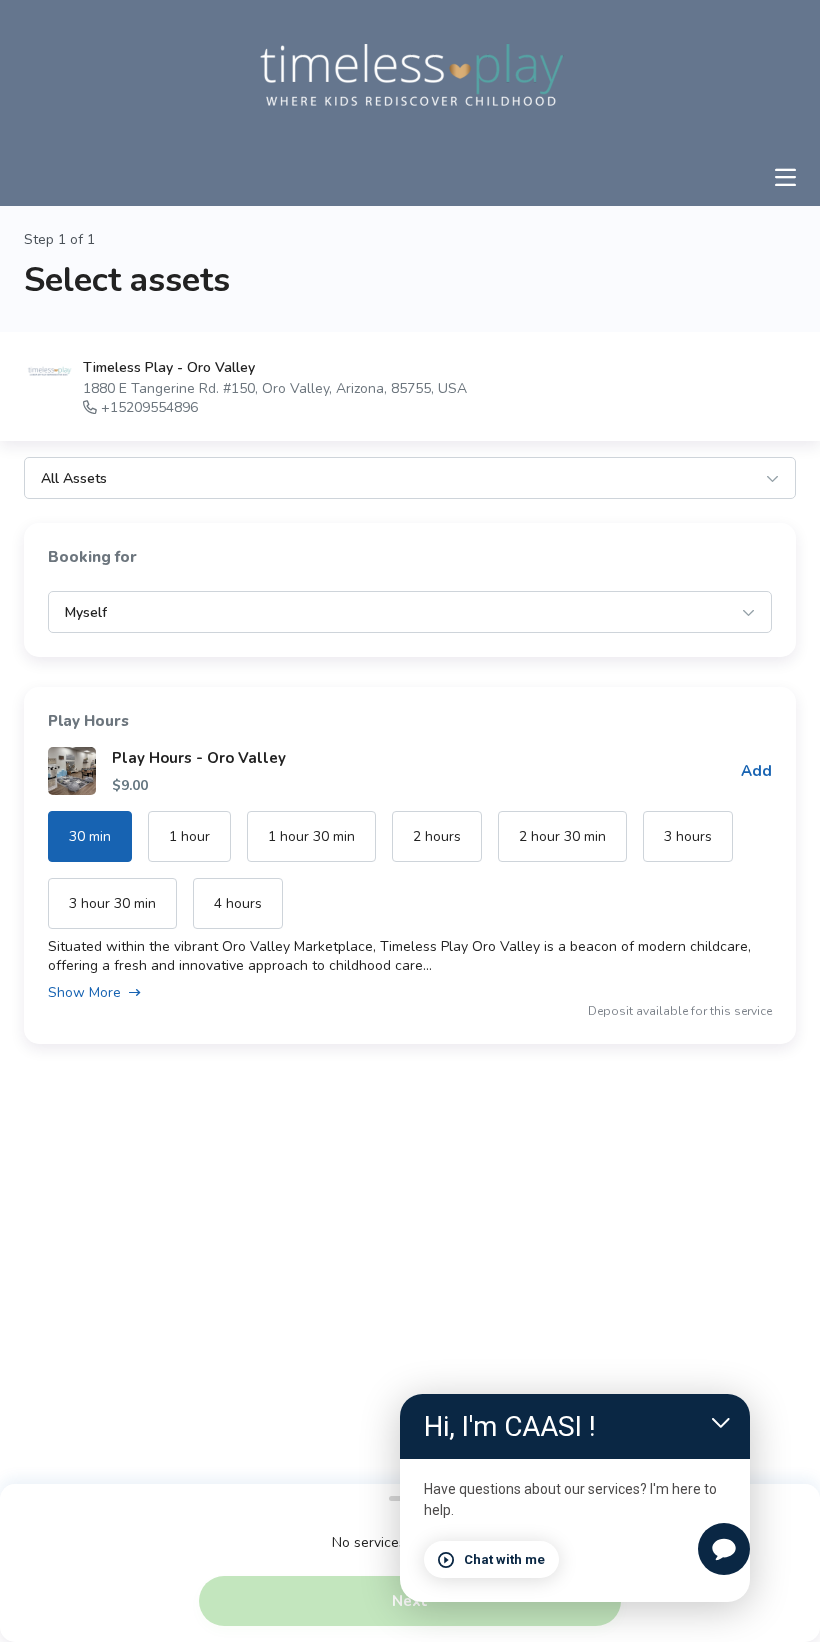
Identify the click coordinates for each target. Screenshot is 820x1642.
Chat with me (504, 1559)
